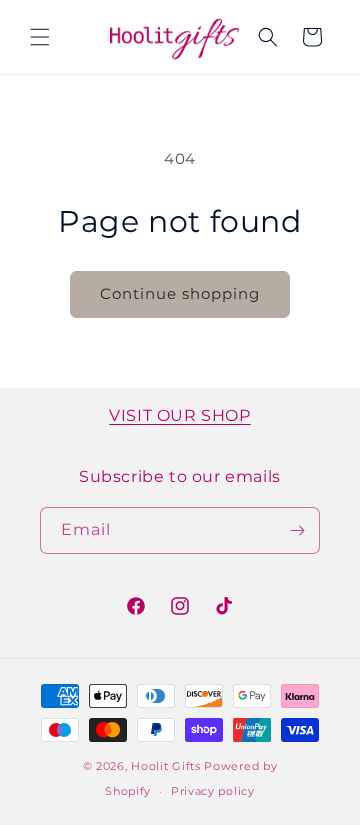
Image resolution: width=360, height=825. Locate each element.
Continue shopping (180, 293)
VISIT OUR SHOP (179, 415)
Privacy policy (213, 791)
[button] (40, 37)
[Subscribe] (297, 530)
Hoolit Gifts (165, 766)
